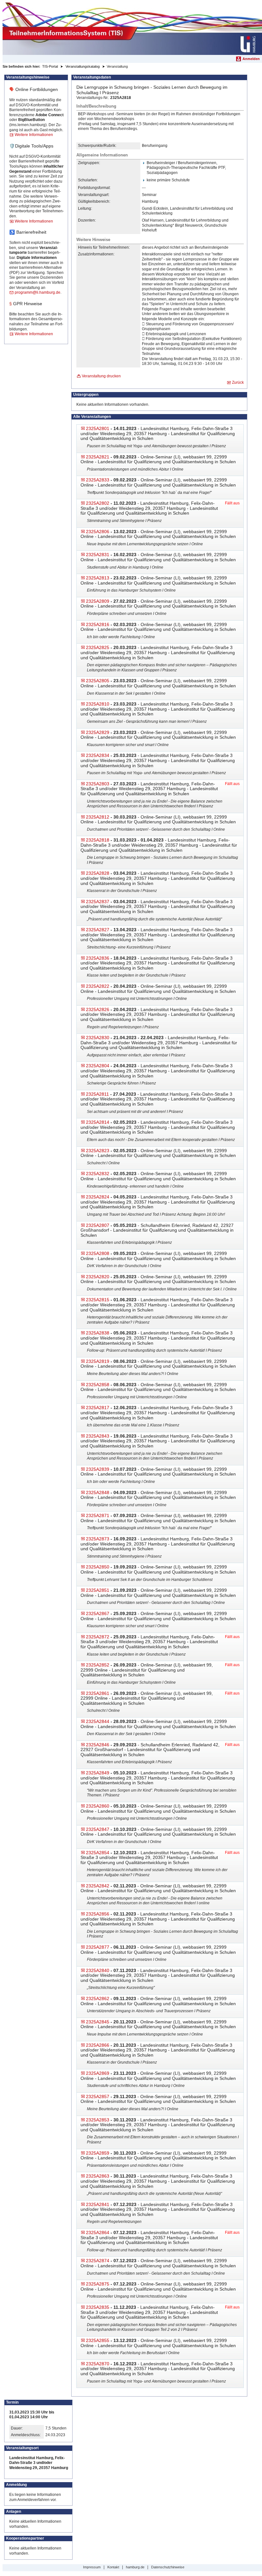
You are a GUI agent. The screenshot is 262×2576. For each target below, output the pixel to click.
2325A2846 (98, 1745)
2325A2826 (98, 1009)
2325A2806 (98, 532)
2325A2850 (98, 1567)
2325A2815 (98, 1300)
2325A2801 (98, 428)
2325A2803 (98, 784)
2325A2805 (98, 681)
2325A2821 (98, 457)
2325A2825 (98, 647)
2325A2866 (98, 2045)
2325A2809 (98, 601)
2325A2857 (98, 2096)
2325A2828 (98, 873)
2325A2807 (98, 1225)
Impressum (92, 2567)
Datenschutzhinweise (168, 2567)
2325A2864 (98, 2232)
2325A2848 (98, 1492)
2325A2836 (98, 958)
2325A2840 (98, 1970)
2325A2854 (98, 1853)
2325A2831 (98, 555)
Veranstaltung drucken (101, 376)
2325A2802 (98, 503)
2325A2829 (98, 732)
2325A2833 (98, 480)
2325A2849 (98, 1773)
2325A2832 (98, 1174)
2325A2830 (98, 1038)
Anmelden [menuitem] (251, 59)
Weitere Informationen (34, 135)
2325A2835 (98, 2307)
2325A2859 (98, 2153)
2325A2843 (98, 1436)
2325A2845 (98, 2022)
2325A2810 (98, 704)
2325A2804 (98, 1066)
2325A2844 (98, 1721)
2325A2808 (98, 1253)
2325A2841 (98, 2204)
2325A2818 (98, 840)
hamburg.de (135, 2567)
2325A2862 (98, 1998)
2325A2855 (98, 2340)
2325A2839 (98, 1469)
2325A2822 (98, 986)
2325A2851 (98, 1590)
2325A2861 (98, 1693)
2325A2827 (98, 930)
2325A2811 (97, 1094)
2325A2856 (98, 1914)
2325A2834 (98, 755)
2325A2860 (98, 1806)
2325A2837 (98, 902)
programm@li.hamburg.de (38, 292)
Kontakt (113, 2567)
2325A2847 (98, 1829)
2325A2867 (98, 1613)
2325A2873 (98, 1539)
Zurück (238, 382)
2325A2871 (98, 1515)
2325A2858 (98, 1385)
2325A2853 (98, 2120)
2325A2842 (98, 1886)
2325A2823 (98, 1151)
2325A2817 (98, 1408)
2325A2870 (98, 2364)
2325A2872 (98, 1637)
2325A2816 (98, 624)
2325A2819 (98, 1361)
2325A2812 (98, 817)
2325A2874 (98, 2261)
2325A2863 (98, 2176)
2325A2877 (98, 1947)
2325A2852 (98, 1665)
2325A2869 (98, 2073)
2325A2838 (98, 1333)
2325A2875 (98, 2284)
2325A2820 (98, 1277)
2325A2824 (98, 1197)
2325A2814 (98, 1122)
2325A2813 (98, 578)
